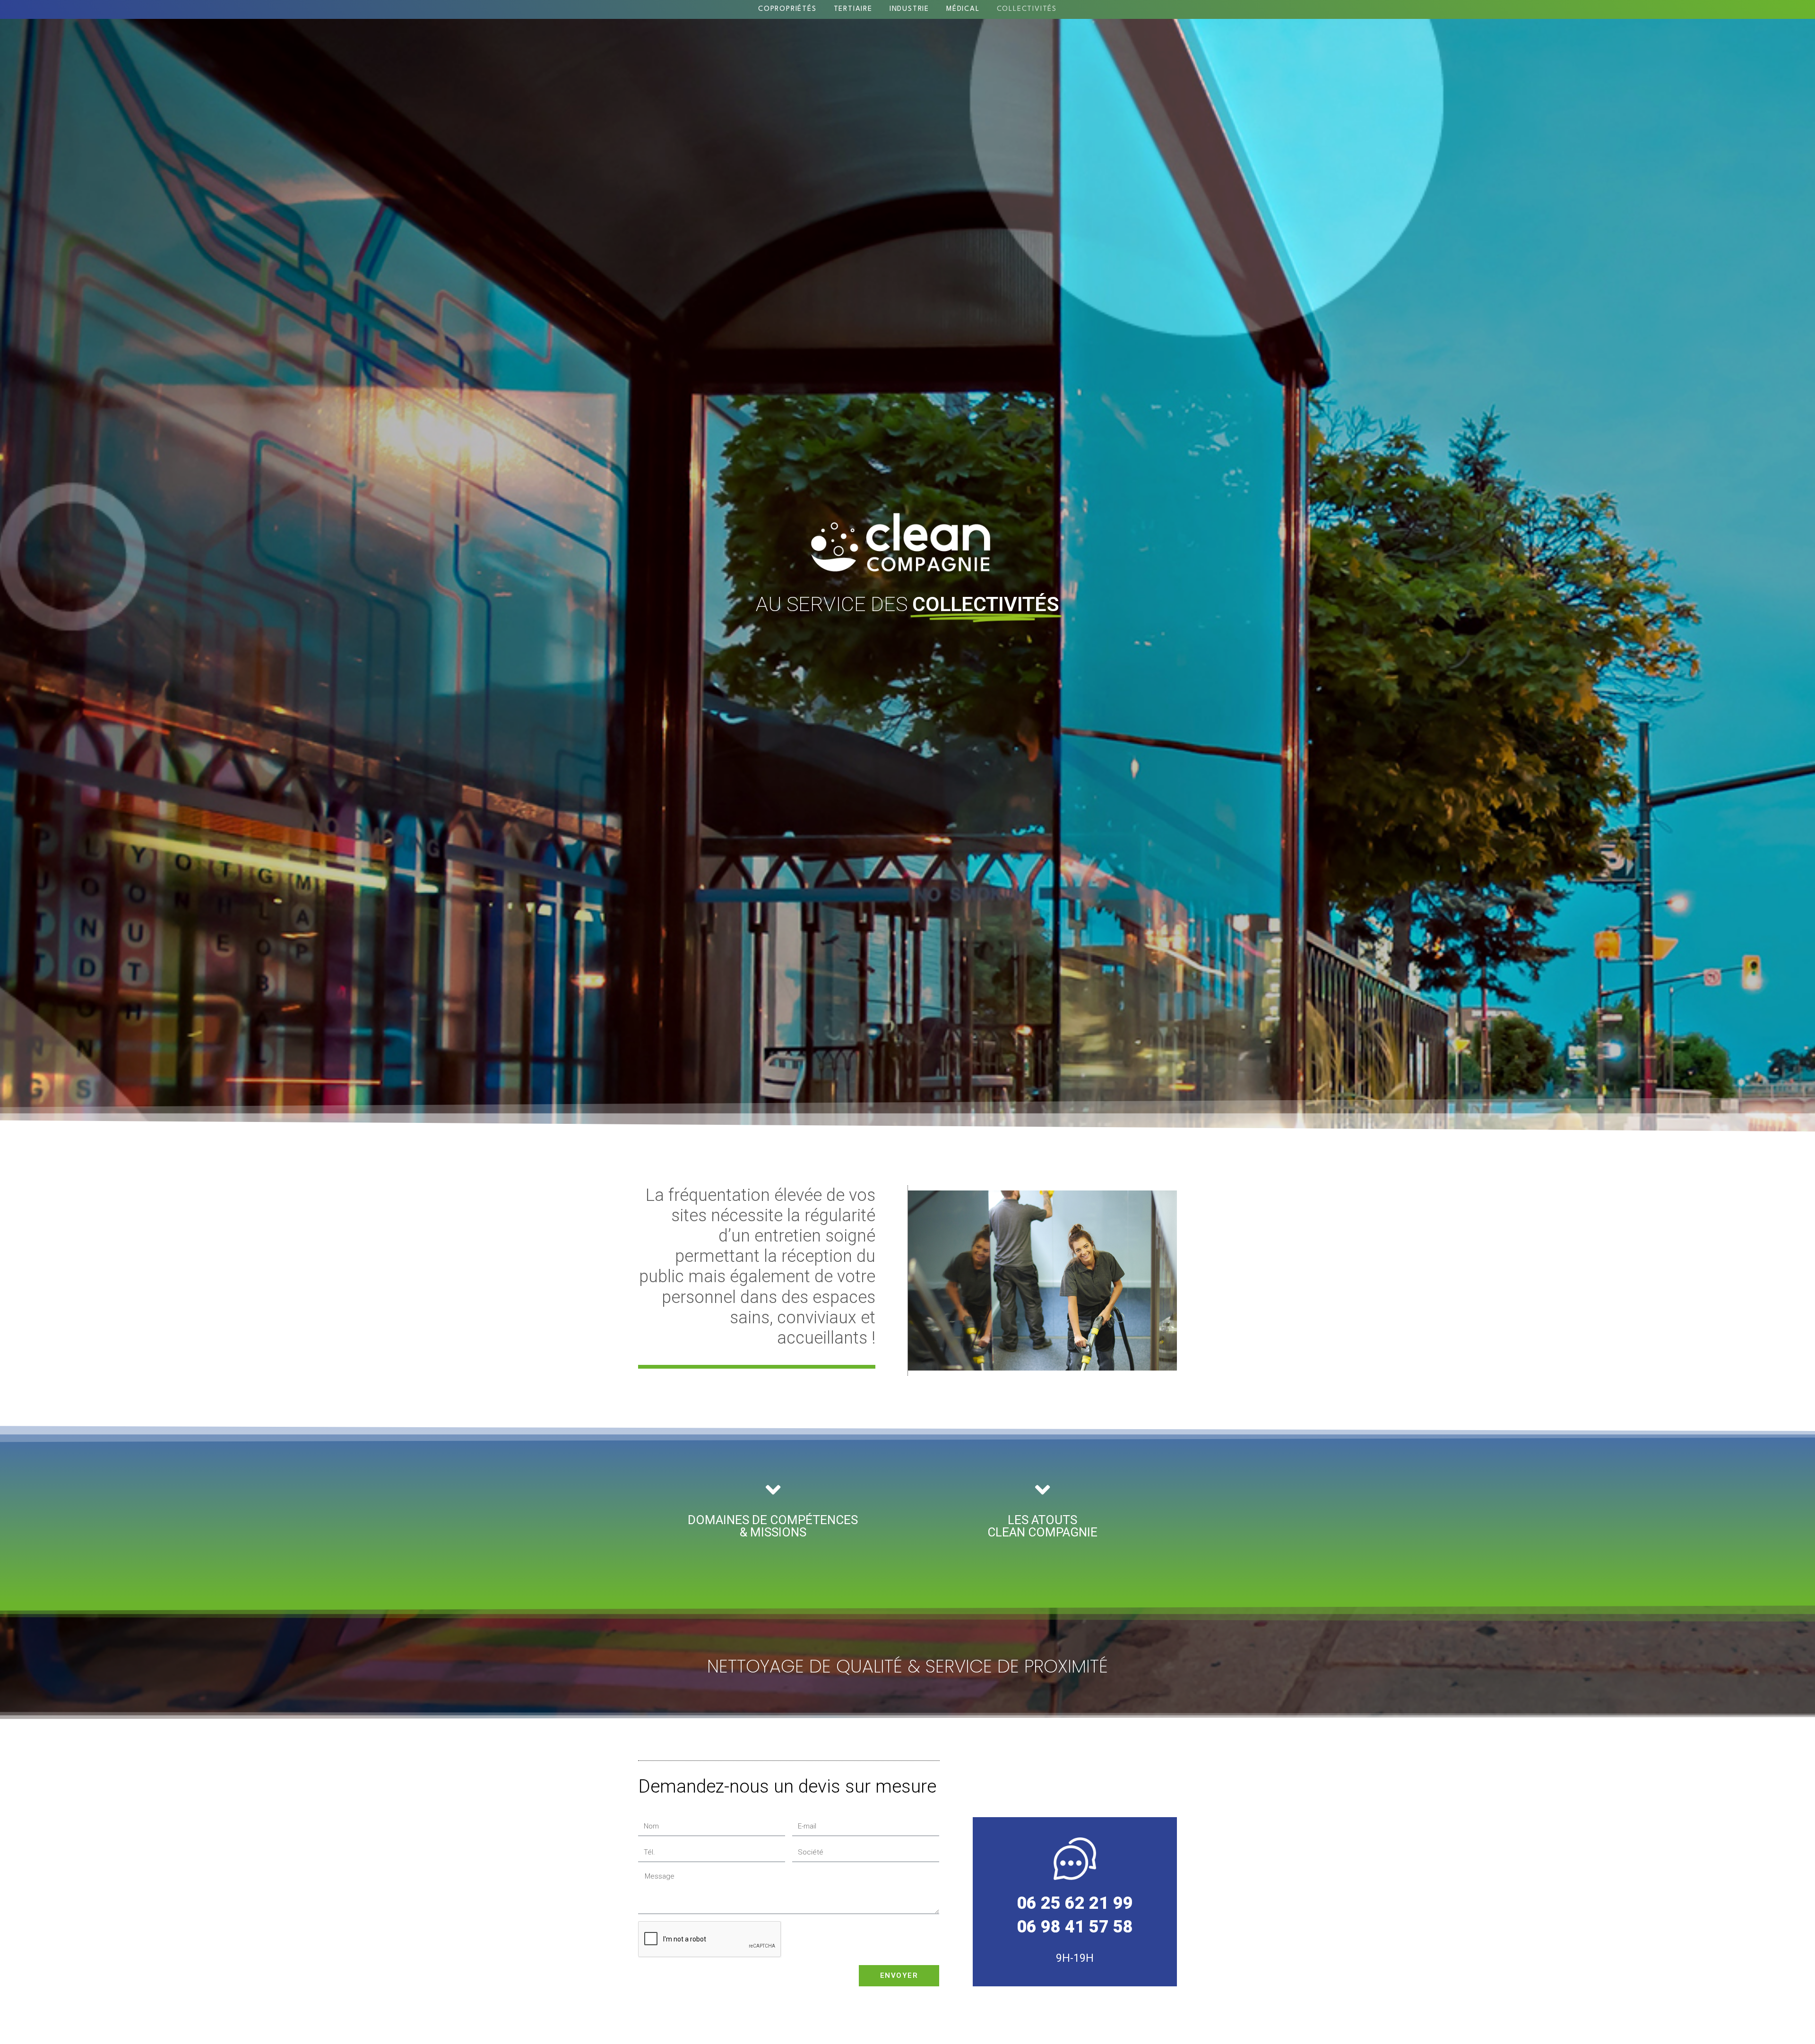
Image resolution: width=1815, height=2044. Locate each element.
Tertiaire (853, 9)
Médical (963, 9)
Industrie (909, 9)
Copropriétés (787, 9)
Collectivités (1027, 9)
